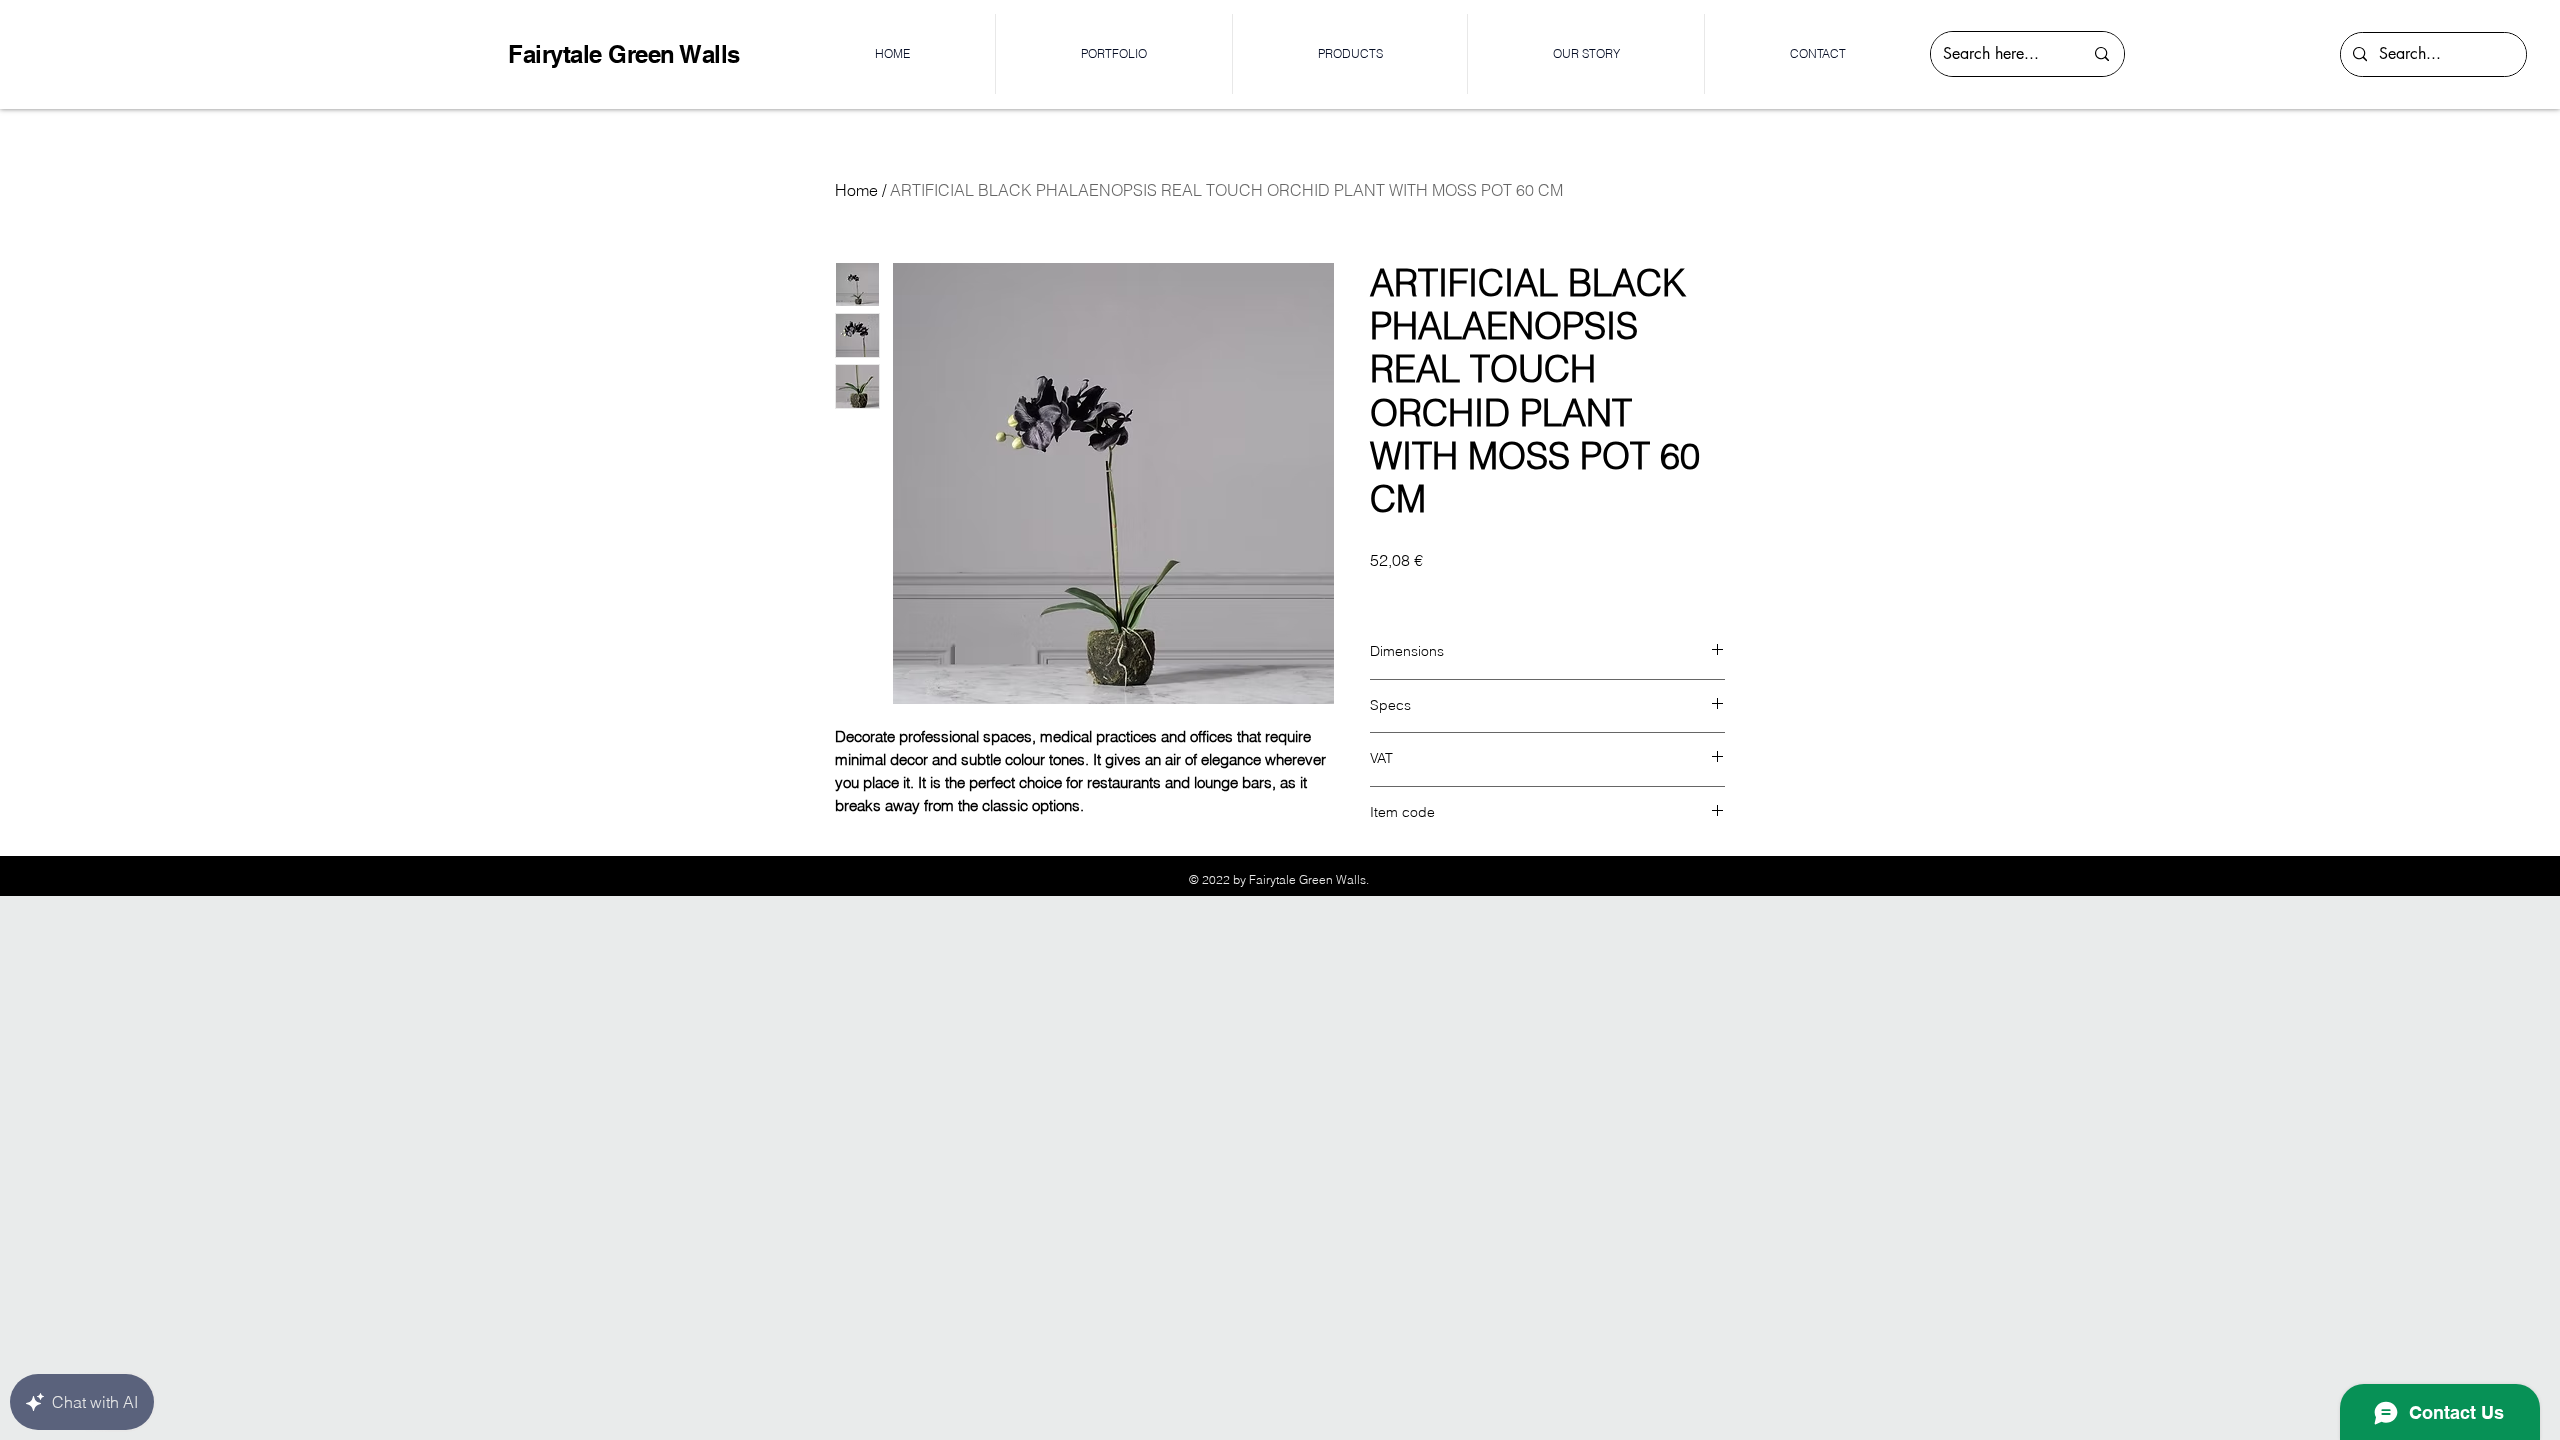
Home (856, 190)
